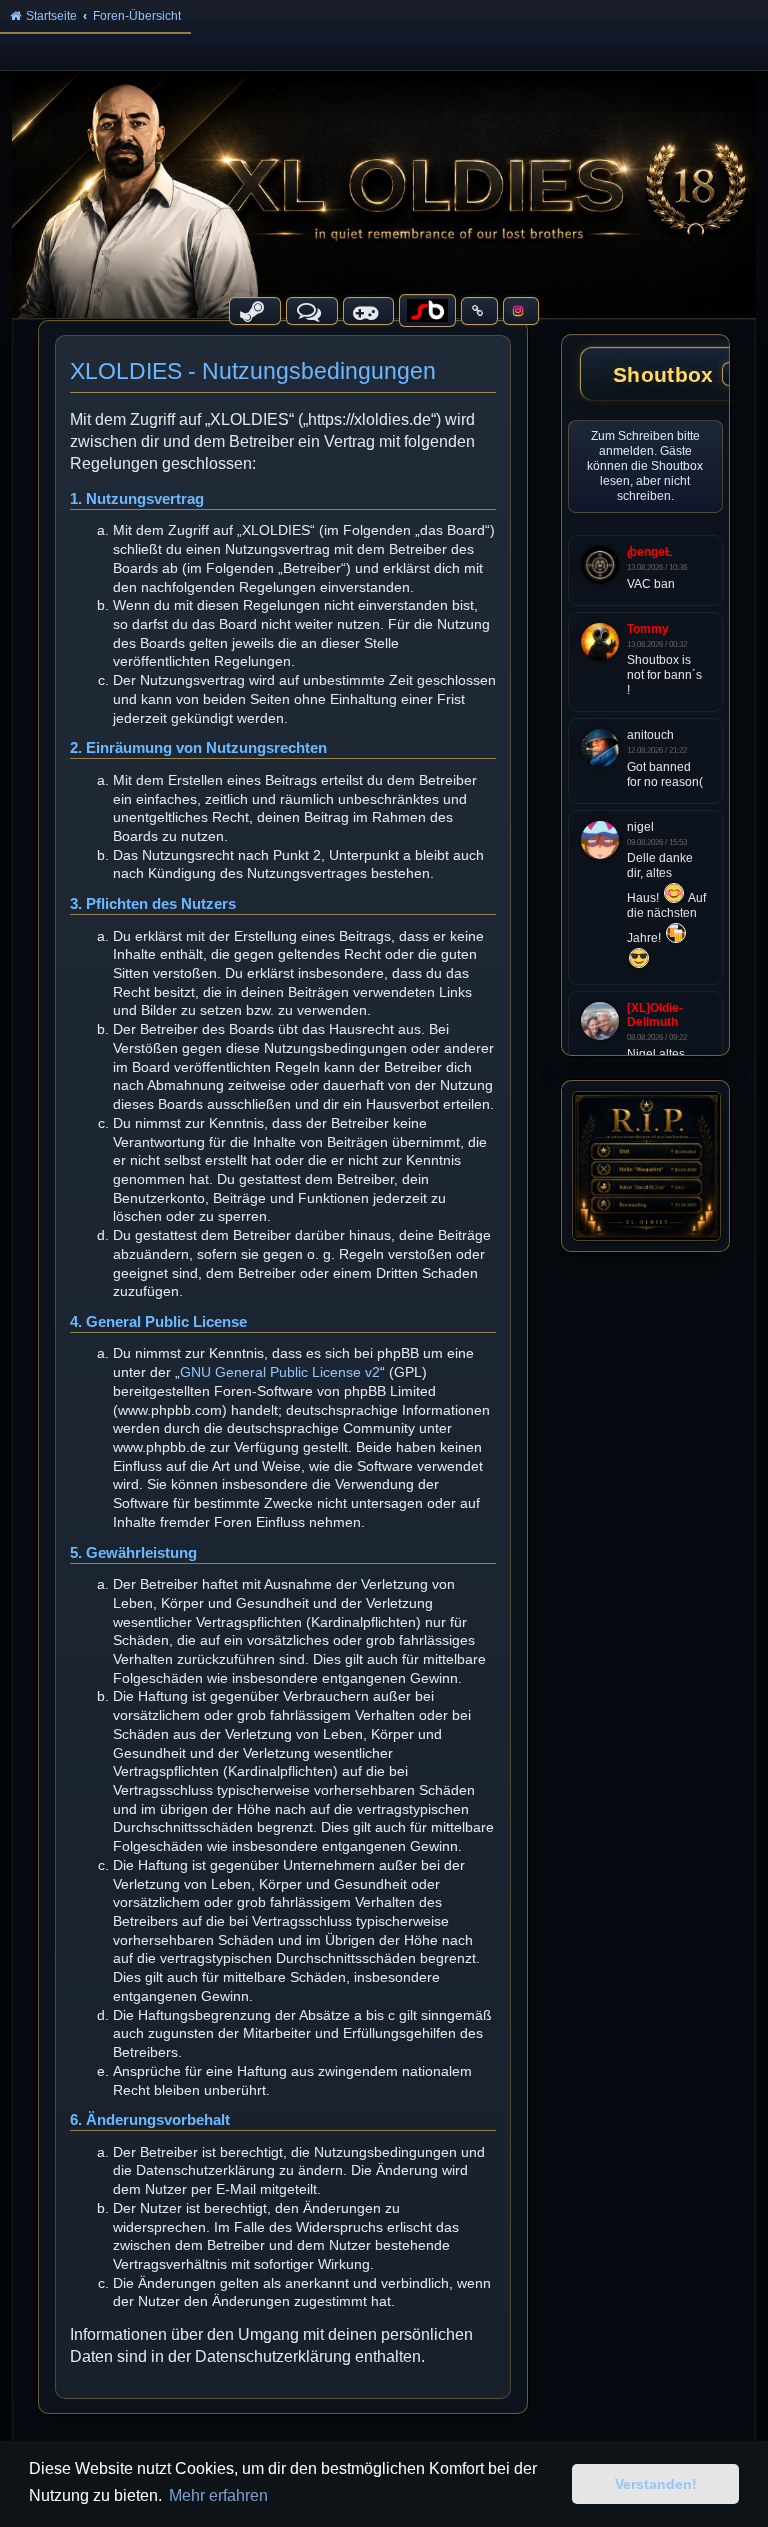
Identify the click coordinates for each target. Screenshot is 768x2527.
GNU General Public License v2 (280, 1372)
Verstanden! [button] (656, 2484)
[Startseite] (384, 194)
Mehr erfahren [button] (218, 2495)
